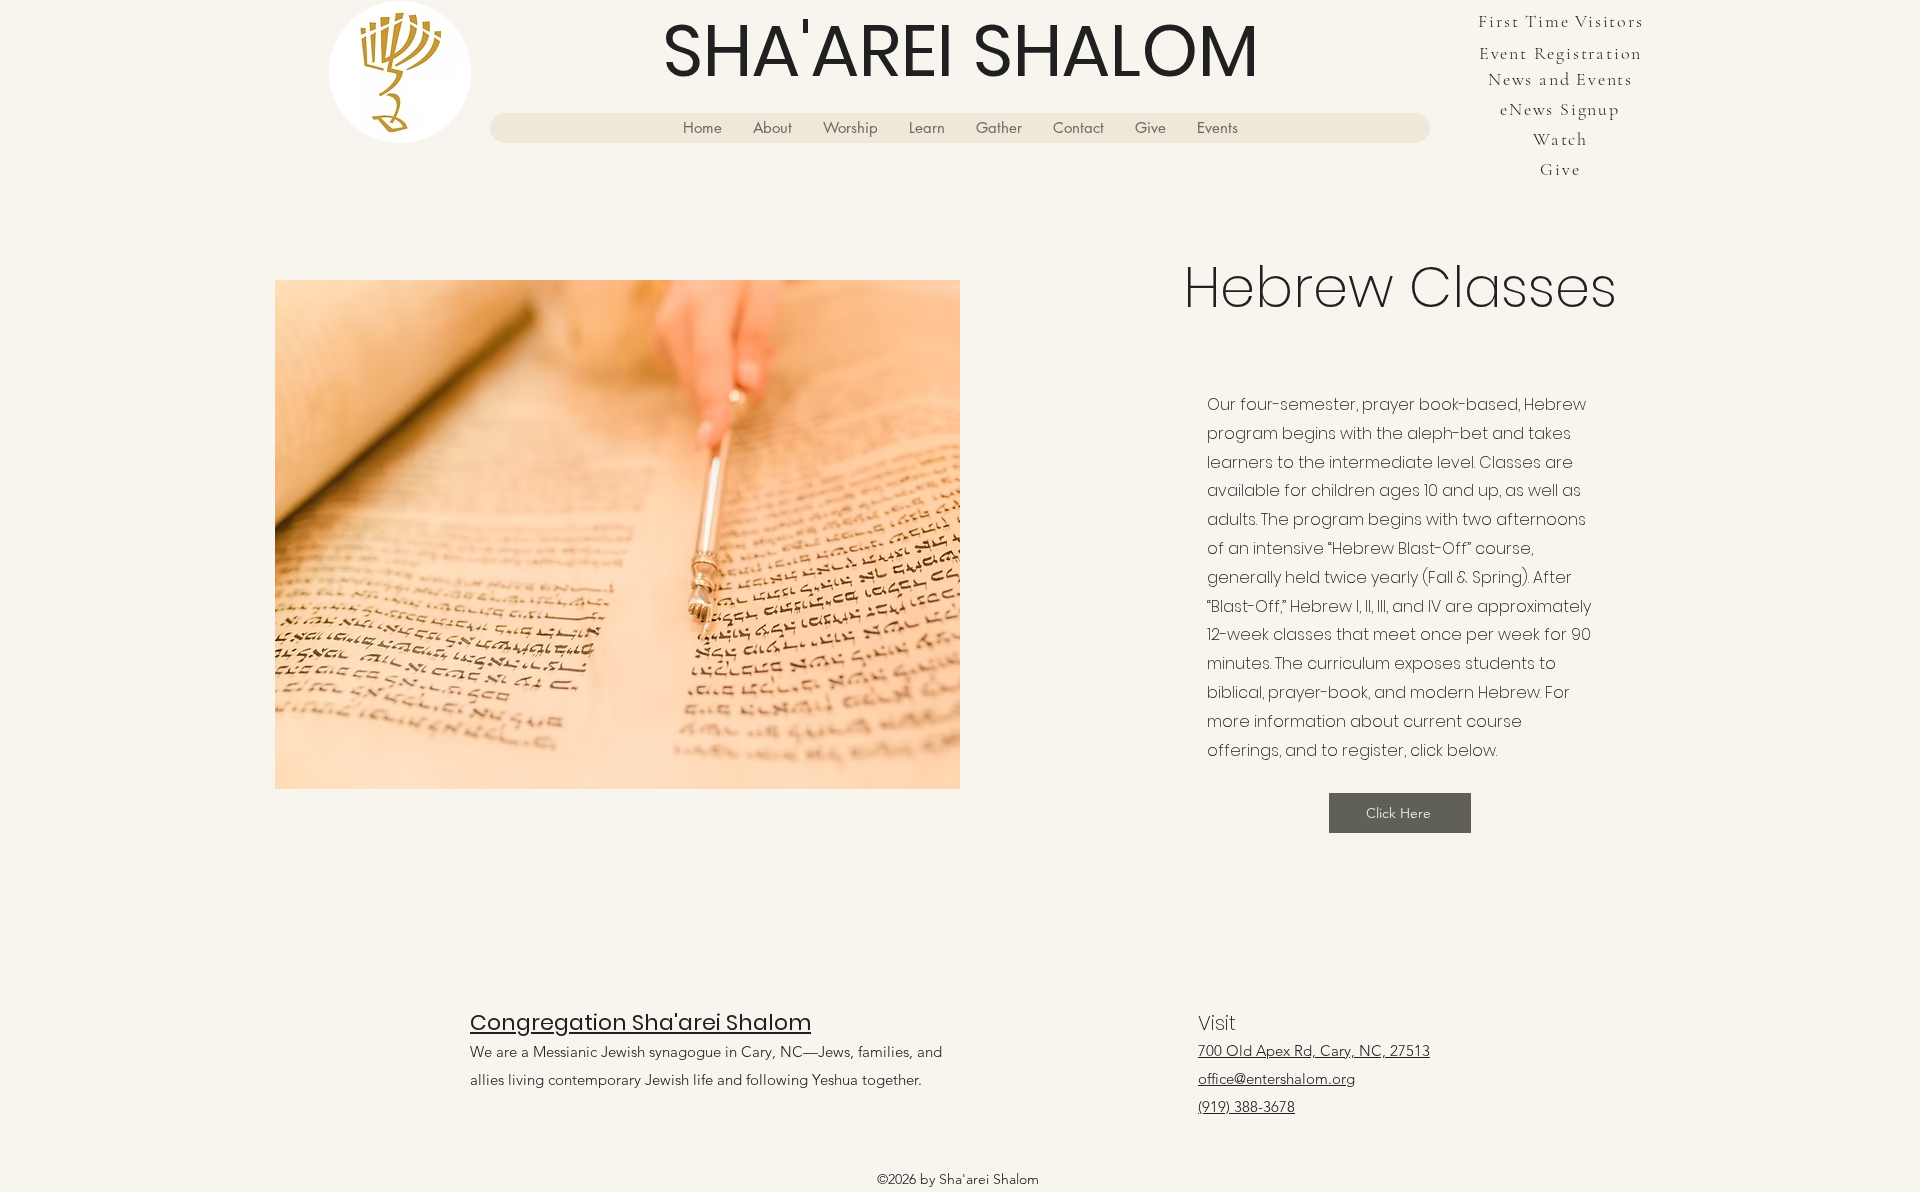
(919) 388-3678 (1246, 1106)
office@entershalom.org (1276, 1078)
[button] (772, 128)
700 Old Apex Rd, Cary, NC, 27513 (1314, 1050)
